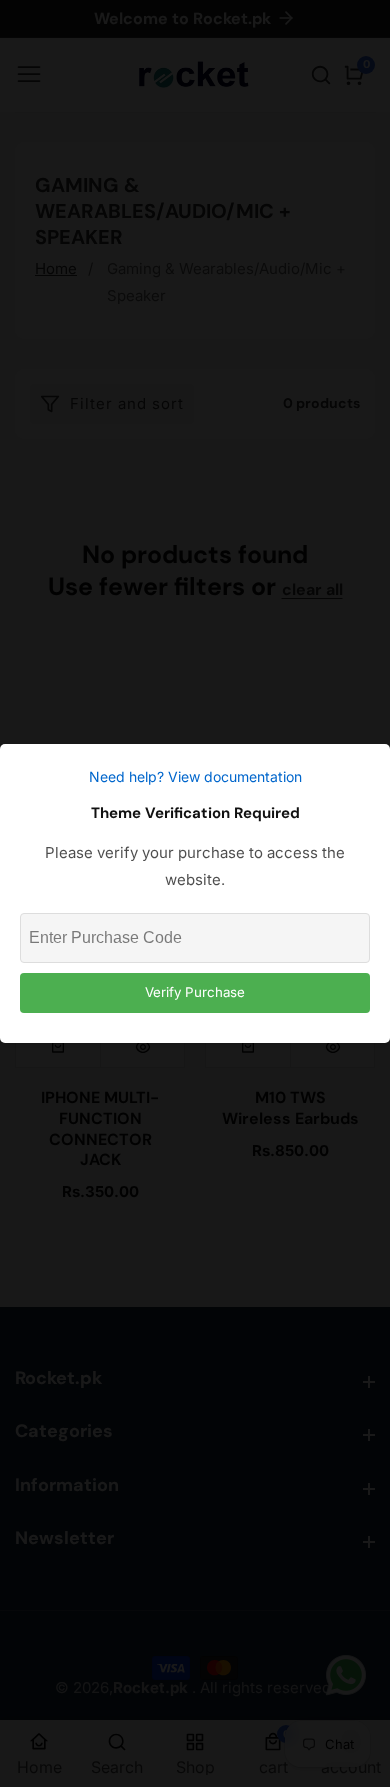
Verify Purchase (195, 992)
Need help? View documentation (195, 776)
